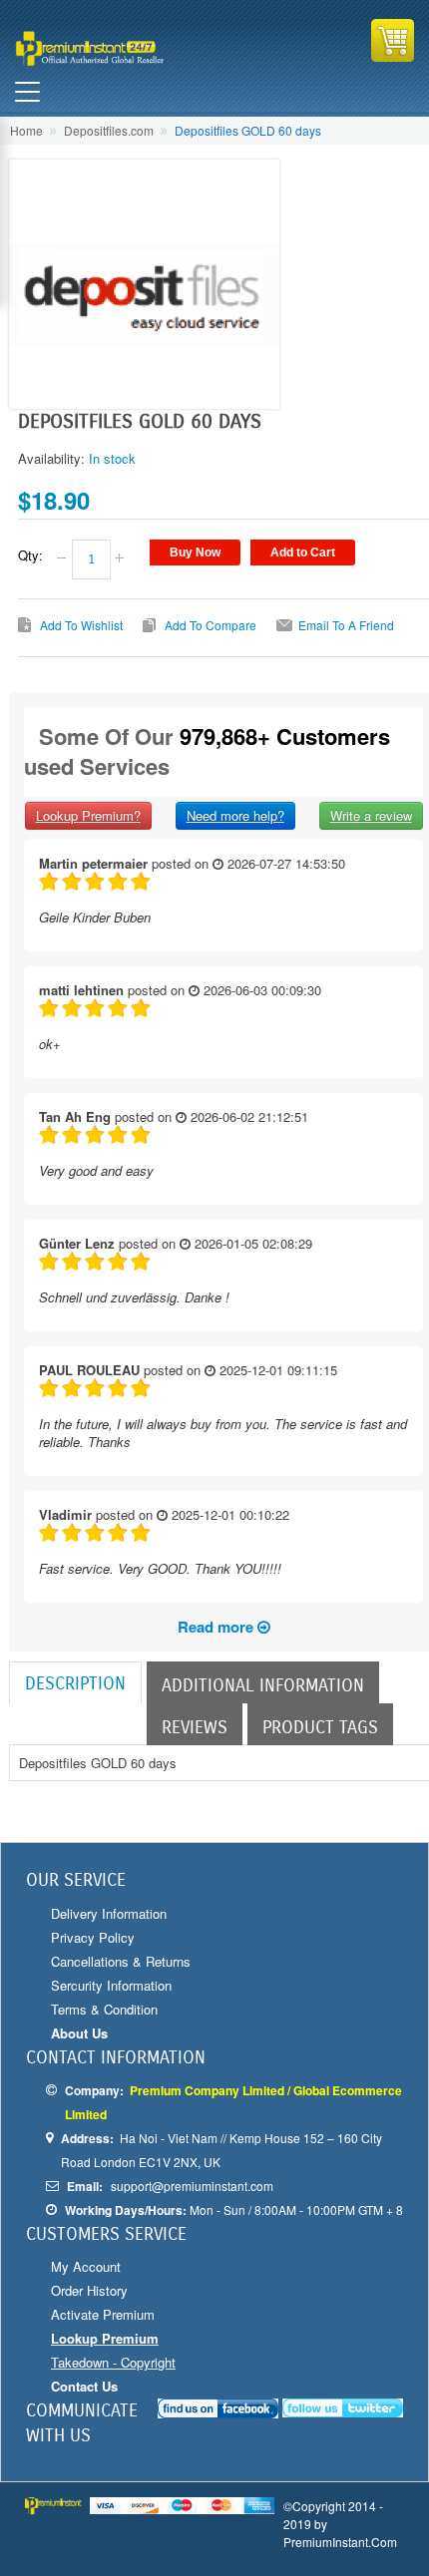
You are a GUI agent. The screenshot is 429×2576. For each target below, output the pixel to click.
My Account (86, 2266)
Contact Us (84, 2386)
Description (75, 1683)
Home (26, 130)
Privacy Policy (93, 1937)
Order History (89, 2290)
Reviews (195, 1727)
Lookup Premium (105, 2338)
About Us (79, 2033)
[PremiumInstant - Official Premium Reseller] (112, 48)
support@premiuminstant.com (192, 2186)
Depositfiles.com (109, 130)
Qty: (30, 555)
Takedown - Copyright (113, 2362)
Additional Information (263, 1685)
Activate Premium (103, 2314)
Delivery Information (109, 1913)
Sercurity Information (111, 1985)
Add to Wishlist (81, 625)
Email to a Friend (346, 625)
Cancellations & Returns (121, 1961)
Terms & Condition (104, 2009)
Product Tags (320, 1727)
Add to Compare (211, 625)
